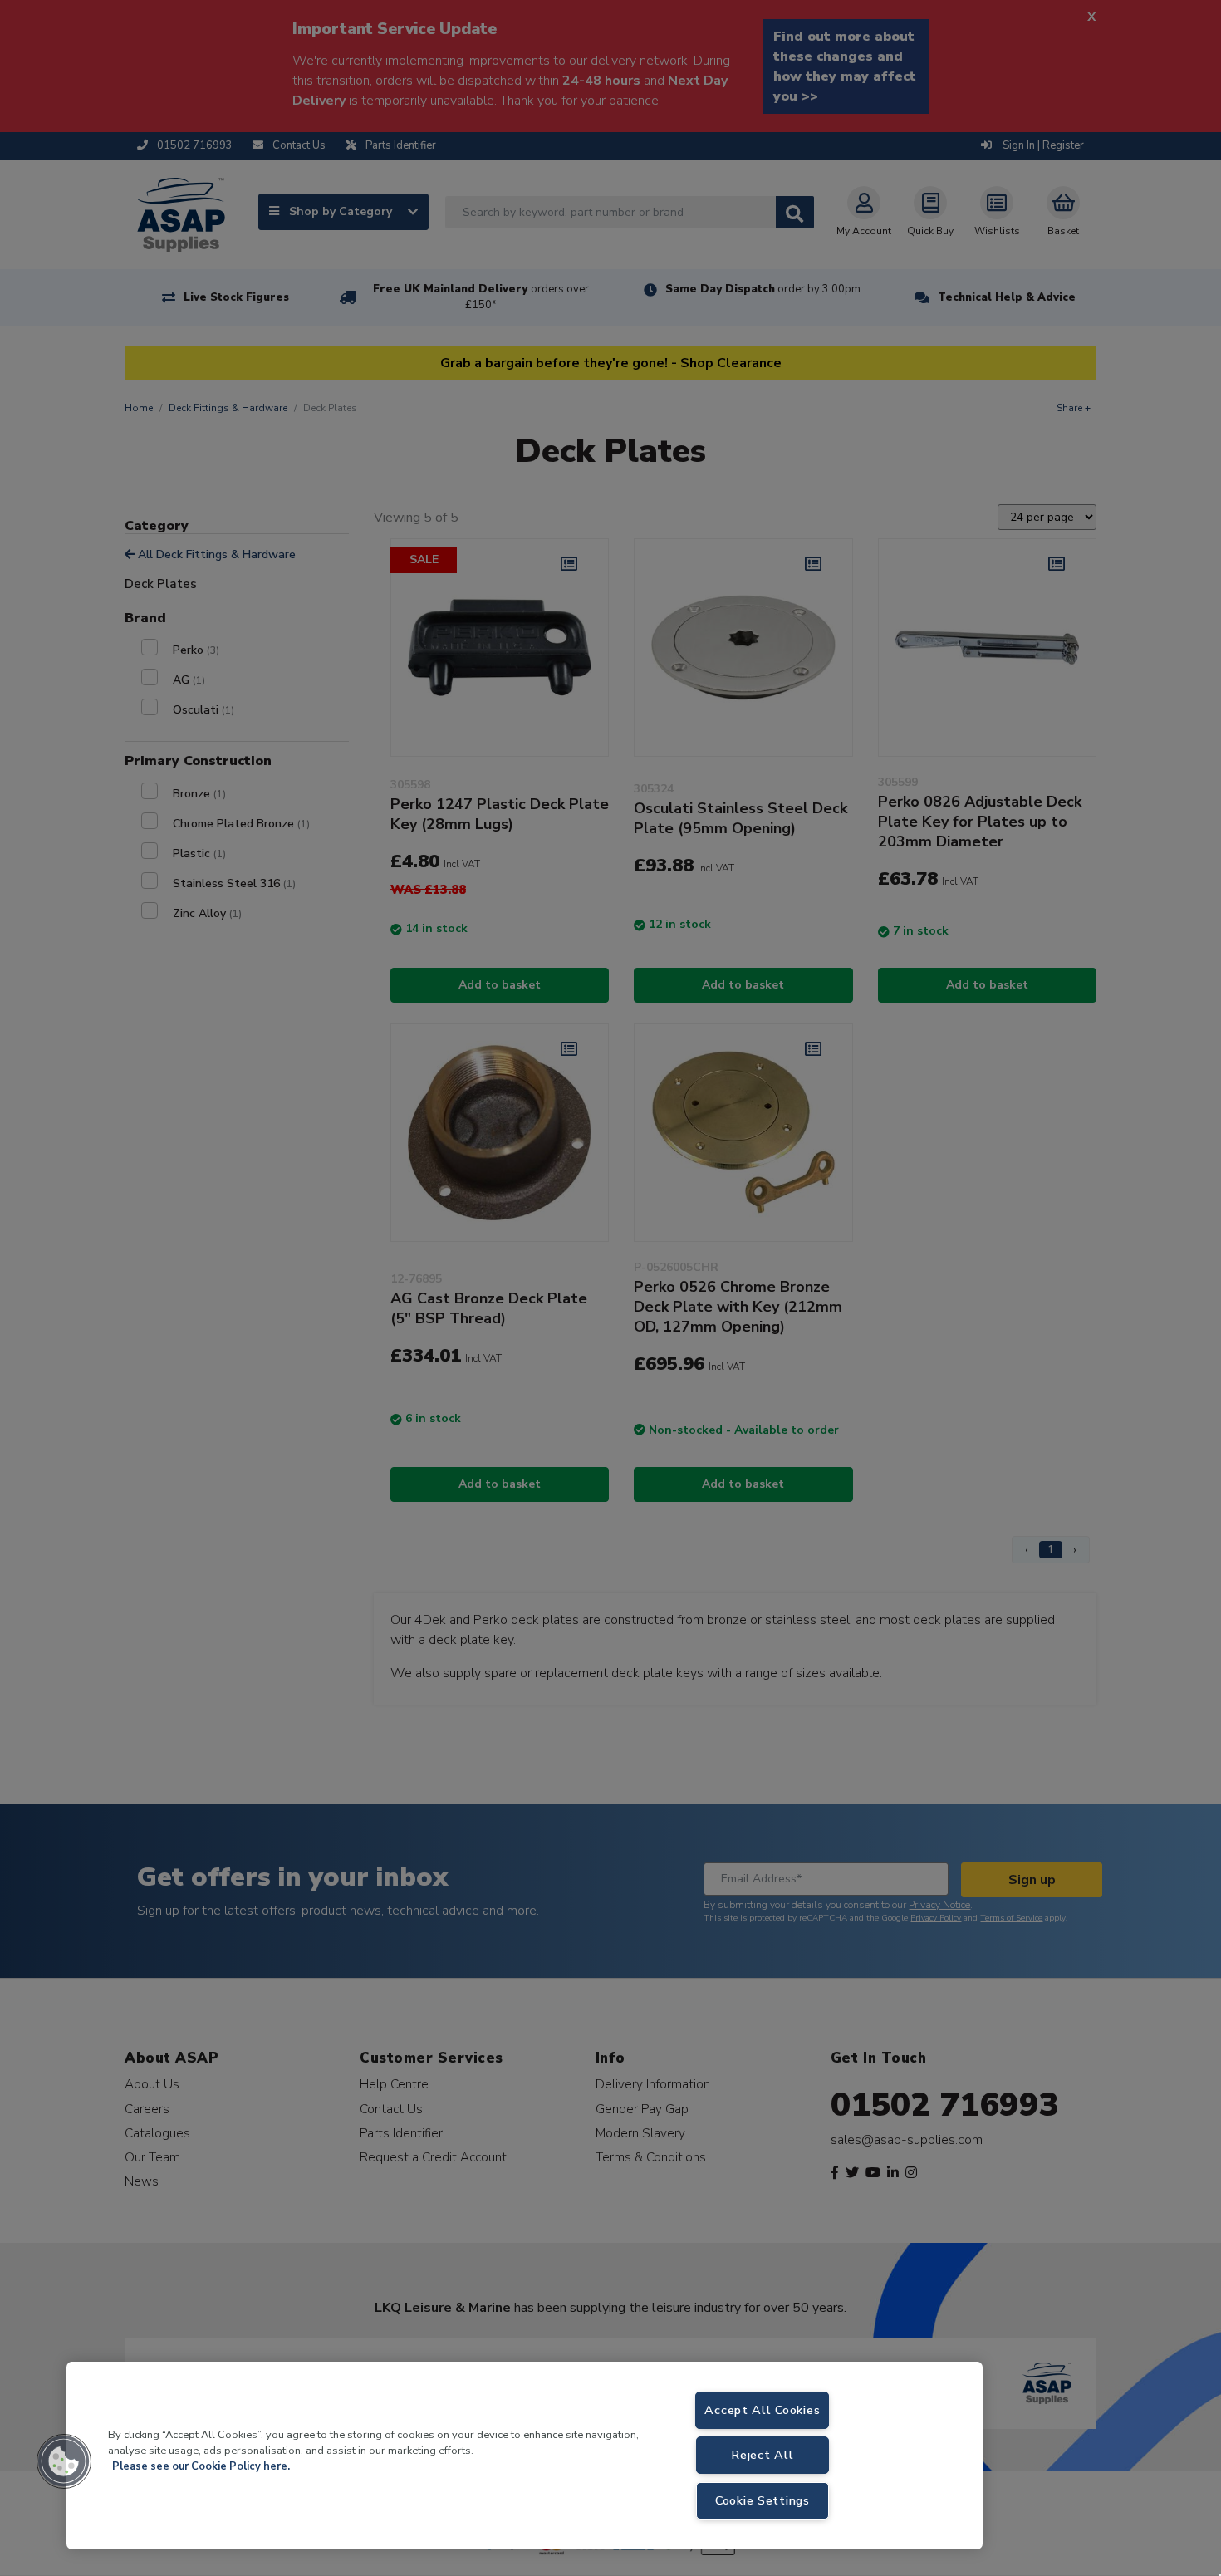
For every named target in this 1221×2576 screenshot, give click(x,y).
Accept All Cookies (762, 2410)
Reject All (762, 2455)
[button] (64, 2461)
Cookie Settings (763, 2500)
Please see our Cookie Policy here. (201, 2466)
